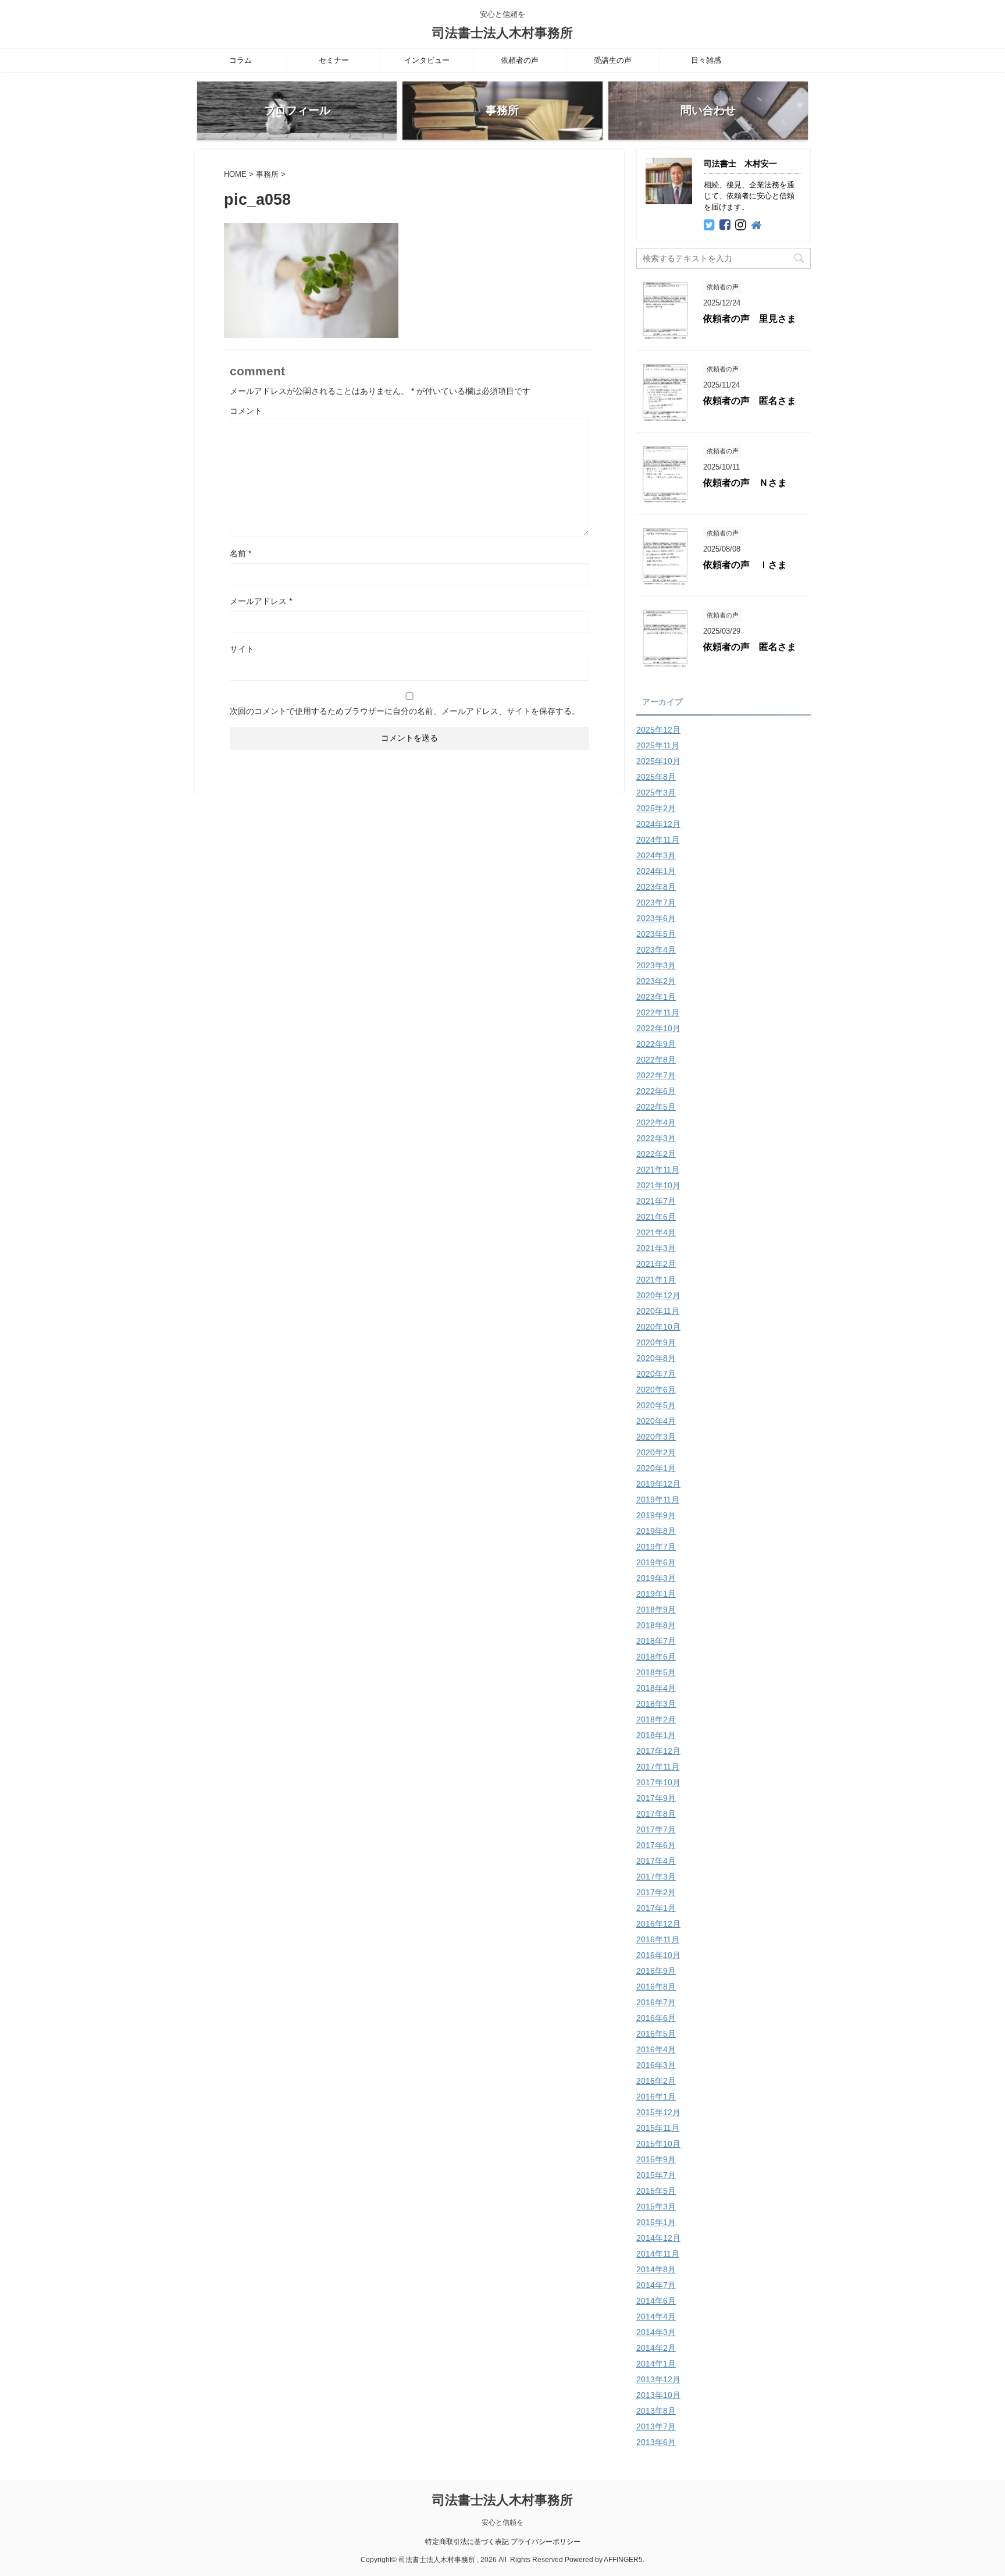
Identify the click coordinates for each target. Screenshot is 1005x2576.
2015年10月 (658, 2144)
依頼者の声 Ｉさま (745, 565)
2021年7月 (656, 1201)
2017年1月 (656, 1908)
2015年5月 (656, 2191)
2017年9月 (656, 1798)
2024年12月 (658, 824)
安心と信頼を (502, 2522)
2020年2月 (656, 1452)
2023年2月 (656, 981)
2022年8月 (656, 1060)
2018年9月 (656, 1609)
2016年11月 (658, 1939)
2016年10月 (658, 1955)
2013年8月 (656, 2411)
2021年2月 (656, 1264)
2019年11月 (658, 1500)
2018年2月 (656, 1719)
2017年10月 (658, 1782)
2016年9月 (656, 1971)
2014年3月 (656, 2332)
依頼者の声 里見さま (750, 319)
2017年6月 (656, 1845)
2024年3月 (656, 855)
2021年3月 (656, 1248)
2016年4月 (656, 2049)
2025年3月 (656, 793)
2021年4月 (656, 1232)
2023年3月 (656, 965)
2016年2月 (656, 2081)
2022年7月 (656, 1075)
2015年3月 (656, 2207)
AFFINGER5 (623, 2560)
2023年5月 (656, 934)
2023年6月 (656, 918)
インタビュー (427, 60)
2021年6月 (656, 1217)
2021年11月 (658, 1170)
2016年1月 (656, 2097)
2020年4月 (656, 1421)
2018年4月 (656, 1688)
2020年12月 (658, 1295)
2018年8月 (656, 1625)
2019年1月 (656, 1594)
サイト (242, 649)
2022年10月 (658, 1028)
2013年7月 (656, 2426)
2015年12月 (658, 2112)
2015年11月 (658, 2128)
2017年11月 (658, 1767)
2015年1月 (656, 2222)
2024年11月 (658, 840)
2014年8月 (656, 2269)
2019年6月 (656, 1562)
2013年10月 (658, 2395)
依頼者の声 (520, 60)
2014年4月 (656, 2316)
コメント (246, 411)
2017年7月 (656, 1829)
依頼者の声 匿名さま (750, 401)
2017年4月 (656, 1861)
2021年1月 (656, 1280)
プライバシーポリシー (546, 2542)
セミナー (334, 60)
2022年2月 (656, 1154)
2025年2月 (656, 808)
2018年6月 (656, 1657)
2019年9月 (656, 1515)
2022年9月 (656, 1044)
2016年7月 (656, 2002)
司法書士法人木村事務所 (502, 33)
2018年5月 (656, 1672)
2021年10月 (658, 1185)
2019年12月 (658, 1484)
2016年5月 (656, 2034)
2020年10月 (658, 1327)
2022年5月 (656, 1107)
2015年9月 (656, 2159)
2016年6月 (656, 2018)
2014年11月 (658, 2254)
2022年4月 (656, 1122)
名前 (240, 553)
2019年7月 (656, 1547)
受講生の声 (613, 60)
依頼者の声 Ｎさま (745, 483)
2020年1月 (656, 1468)
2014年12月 (658, 2238)
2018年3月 (656, 1704)
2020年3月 (656, 1437)
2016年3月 (656, 2065)
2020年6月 (656, 1390)
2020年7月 (656, 1374)
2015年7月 (656, 2175)
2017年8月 (656, 1814)
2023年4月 (656, 950)
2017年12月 (658, 1751)
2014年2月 (656, 2348)
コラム (240, 60)
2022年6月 (656, 1091)
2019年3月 (656, 1578)
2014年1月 (656, 2364)
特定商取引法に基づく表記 (467, 2542)
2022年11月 (658, 1012)
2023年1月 (656, 997)
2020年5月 (656, 1405)
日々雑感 (706, 60)
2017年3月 (656, 1877)
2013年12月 (658, 2379)
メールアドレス (261, 601)
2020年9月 (656, 1342)
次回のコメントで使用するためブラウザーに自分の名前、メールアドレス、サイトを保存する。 (405, 711)
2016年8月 (656, 1987)
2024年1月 (656, 871)
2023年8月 (656, 887)
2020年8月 (656, 1358)
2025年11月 (658, 745)
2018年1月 (656, 1735)
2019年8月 (656, 1531)
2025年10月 (658, 761)
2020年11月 (658, 1311)
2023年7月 (656, 903)
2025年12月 (658, 730)
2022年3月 (656, 1138)
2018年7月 (656, 1641)
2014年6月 (656, 2301)
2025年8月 (656, 777)
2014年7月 (656, 2285)
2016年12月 (658, 1924)
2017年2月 (656, 1892)
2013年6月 (656, 2442)
